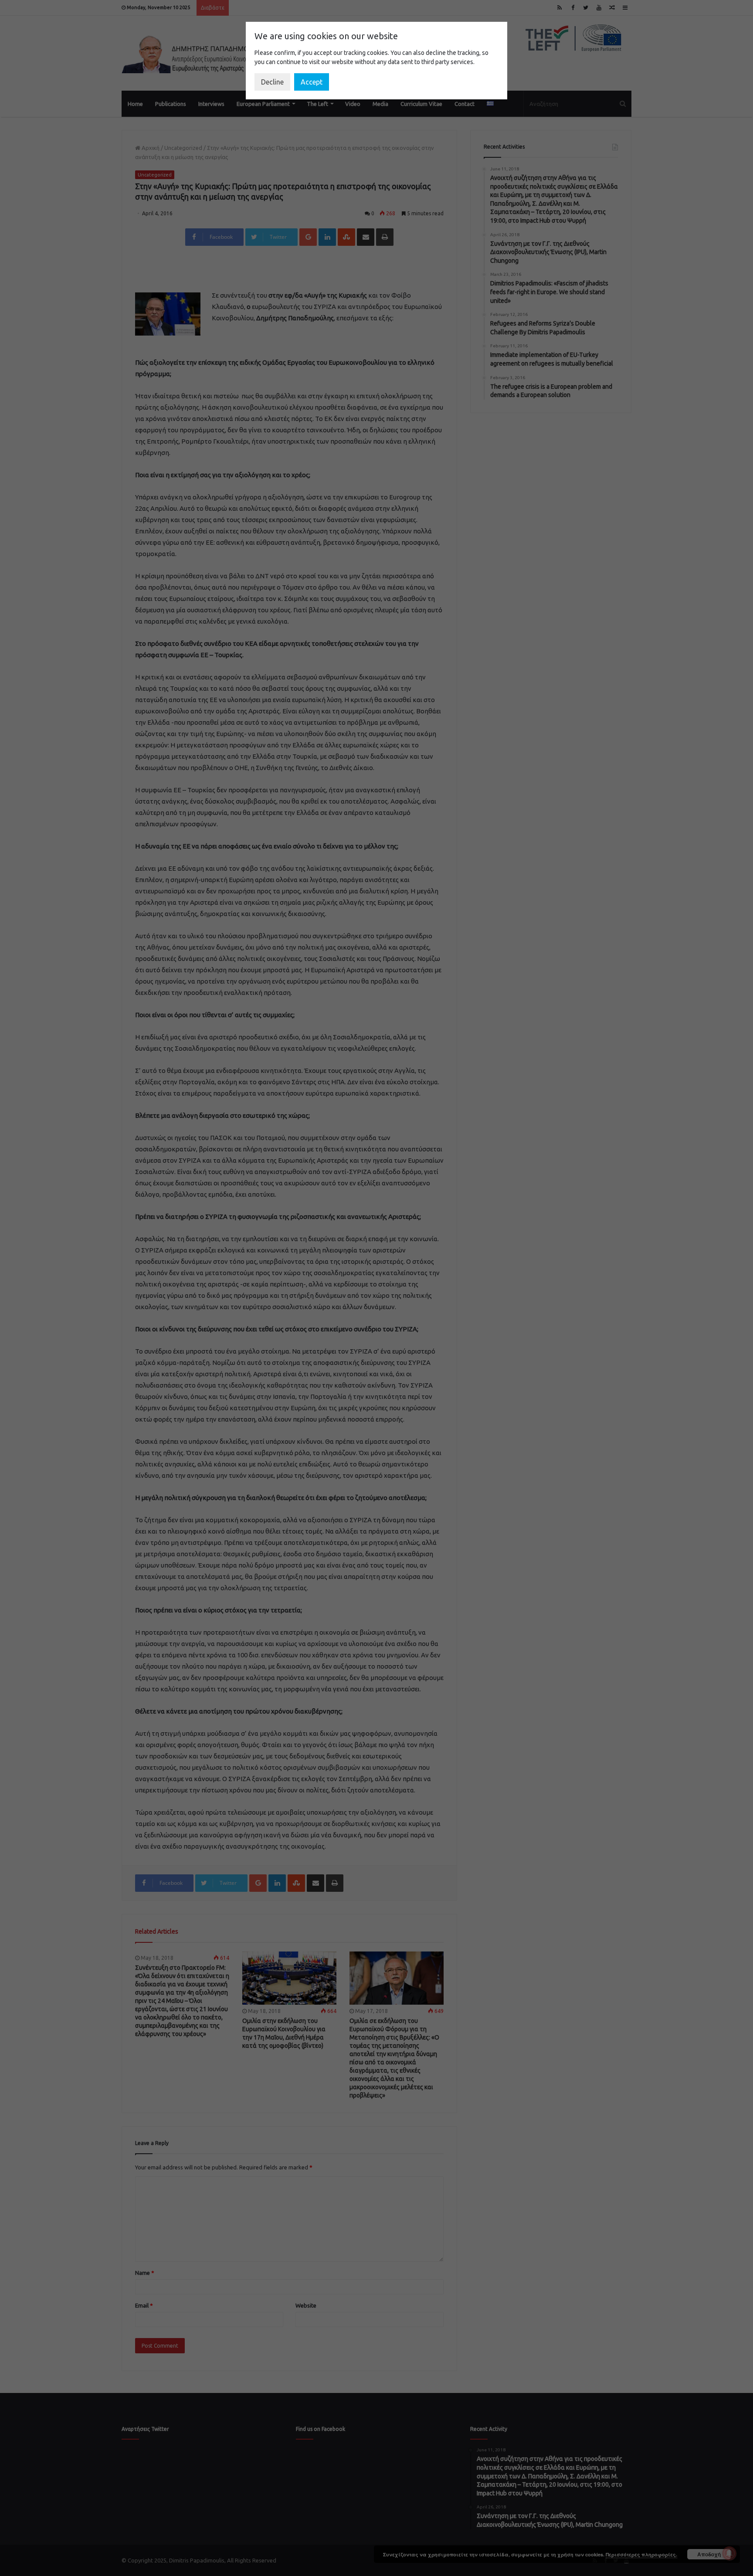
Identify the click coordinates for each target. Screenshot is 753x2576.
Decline (272, 82)
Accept (312, 82)
